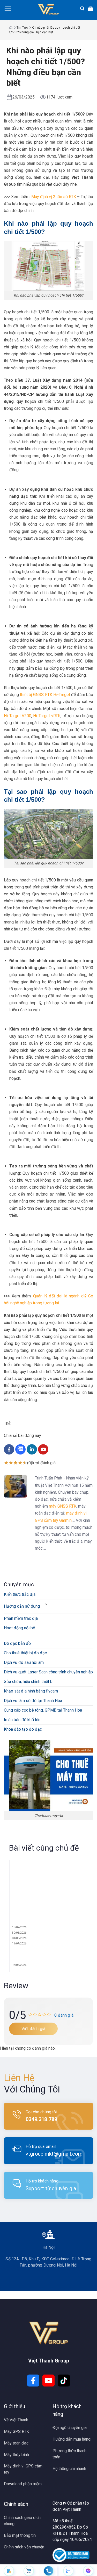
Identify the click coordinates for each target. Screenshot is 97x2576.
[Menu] (8, 9)
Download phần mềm (23, 2484)
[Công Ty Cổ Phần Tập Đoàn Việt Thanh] (48, 9)
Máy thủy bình (16, 2455)
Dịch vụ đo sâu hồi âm (24, 1662)
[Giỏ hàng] (91, 9)
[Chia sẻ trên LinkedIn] (32, 1453)
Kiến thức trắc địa (20, 1594)
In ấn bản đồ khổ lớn (22, 1720)
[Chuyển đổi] (46, 1604)
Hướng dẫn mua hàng (72, 2439)
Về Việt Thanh (16, 2420)
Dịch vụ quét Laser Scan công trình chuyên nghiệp (48, 1672)
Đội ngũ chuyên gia (70, 2428)
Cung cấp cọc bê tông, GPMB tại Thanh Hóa (43, 1710)
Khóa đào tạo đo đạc (23, 1729)
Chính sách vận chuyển (24, 2547)
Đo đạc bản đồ (17, 1643)
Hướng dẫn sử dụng (22, 1606)
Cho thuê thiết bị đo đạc (25, 1653)
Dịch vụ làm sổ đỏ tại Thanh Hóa (33, 1701)
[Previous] (7, 1918)
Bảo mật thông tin (20, 2535)
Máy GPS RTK (16, 2431)
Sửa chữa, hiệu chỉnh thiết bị (29, 1682)
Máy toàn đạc (16, 2443)
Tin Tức (22, 28)
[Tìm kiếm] (82, 9)
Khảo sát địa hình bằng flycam (31, 1691)
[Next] (24, 1918)
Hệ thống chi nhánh (69, 2469)
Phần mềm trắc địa (21, 1618)
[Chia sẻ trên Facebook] (10, 1453)
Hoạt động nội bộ (20, 1628)
